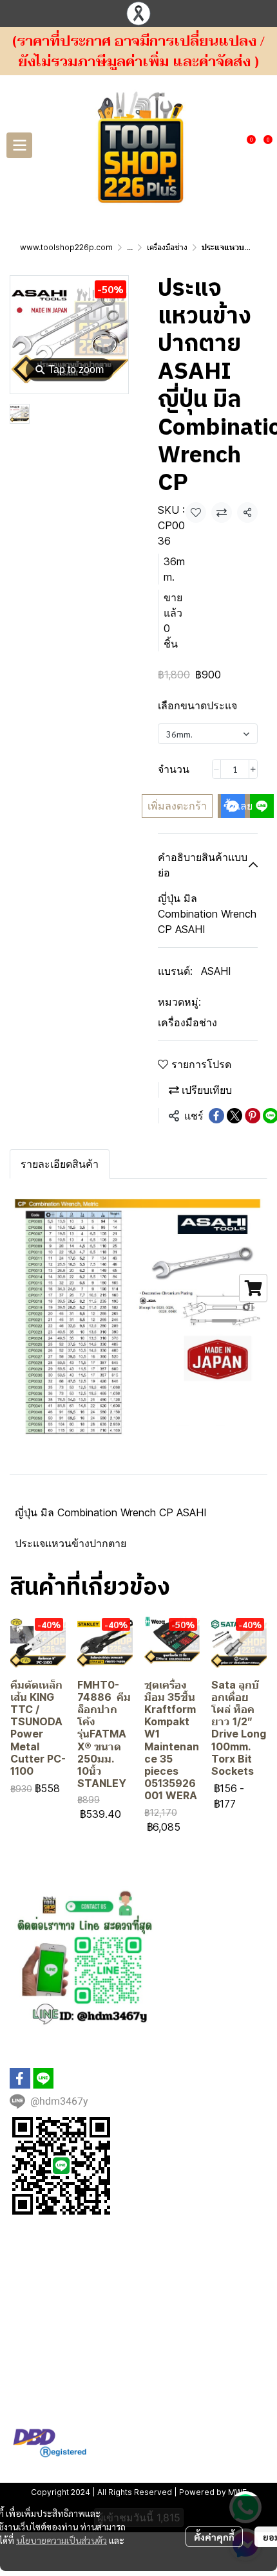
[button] (228, 145)
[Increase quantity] (253, 769)
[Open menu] (19, 145)
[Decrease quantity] (216, 769)
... (130, 247)
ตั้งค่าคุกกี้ (214, 2537)
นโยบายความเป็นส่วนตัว (62, 2540)
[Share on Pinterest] (253, 1116)
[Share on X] (234, 1116)
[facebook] (20, 2078)
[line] (43, 2078)
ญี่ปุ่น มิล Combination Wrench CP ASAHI (111, 1512)
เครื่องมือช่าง (167, 247)
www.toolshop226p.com (66, 247)
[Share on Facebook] (216, 1116)
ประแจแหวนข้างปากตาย (71, 1543)
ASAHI (216, 971)
